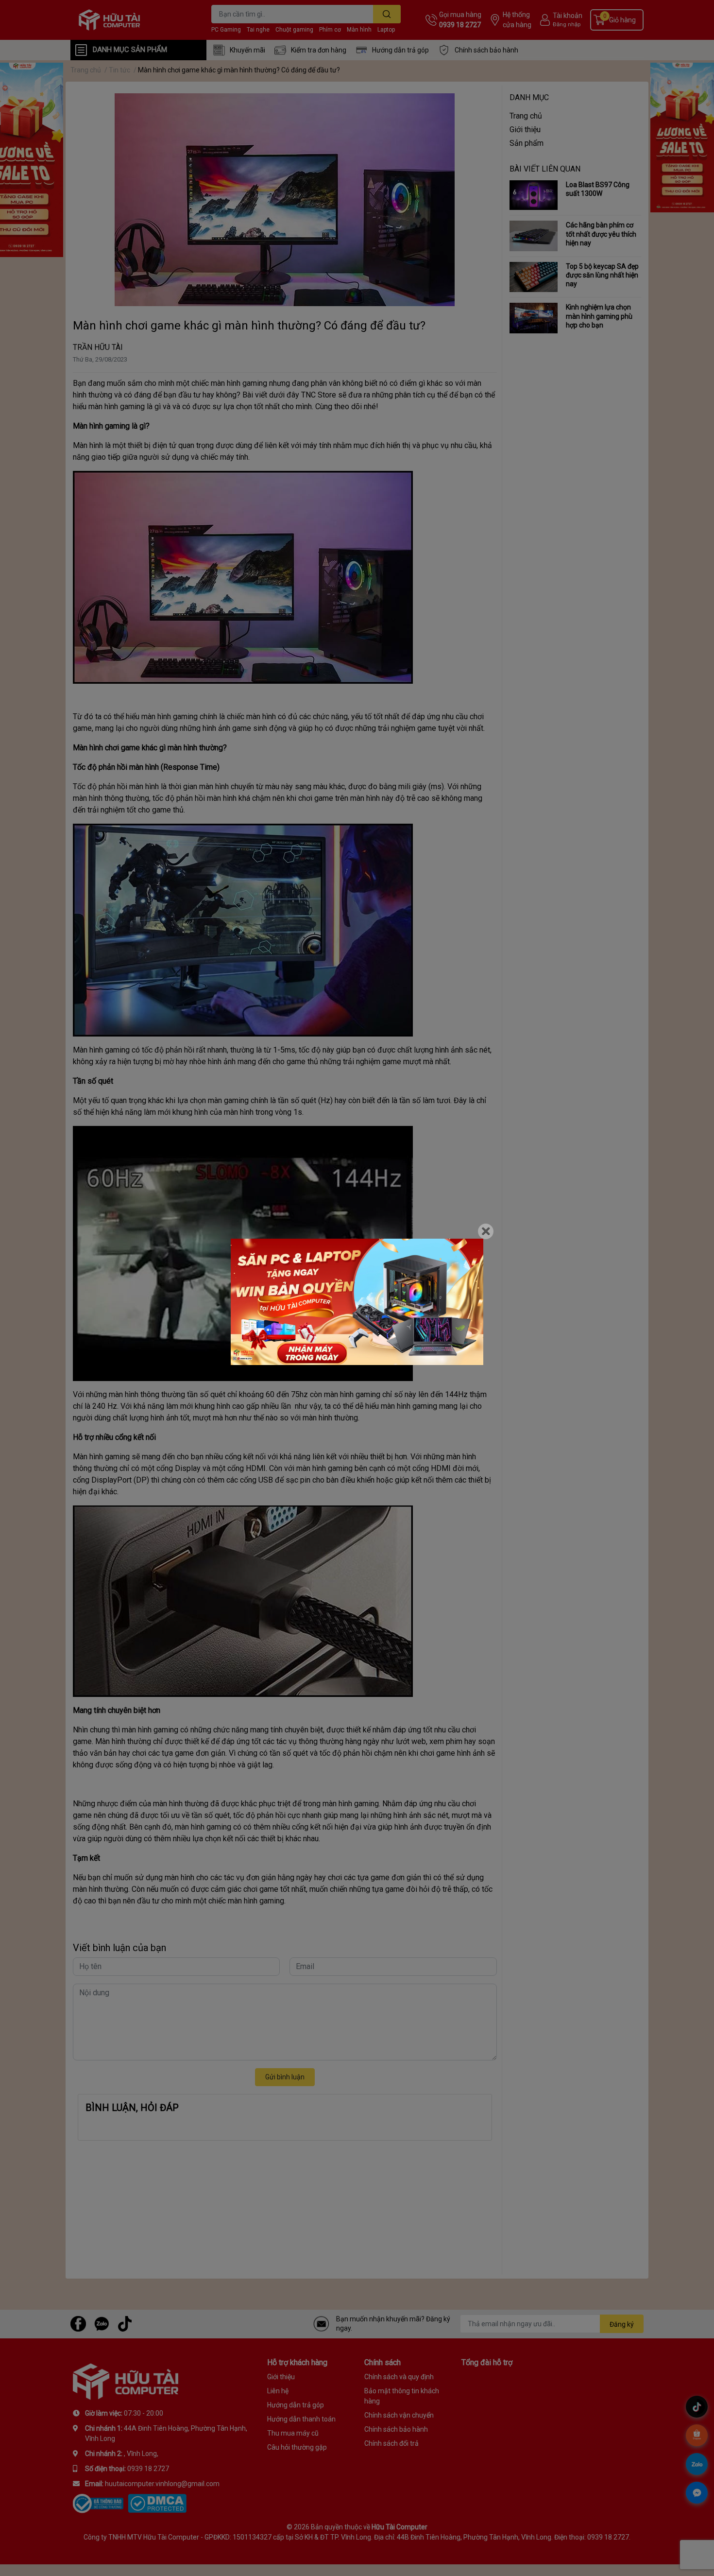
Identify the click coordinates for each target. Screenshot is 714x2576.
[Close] (486, 1231)
